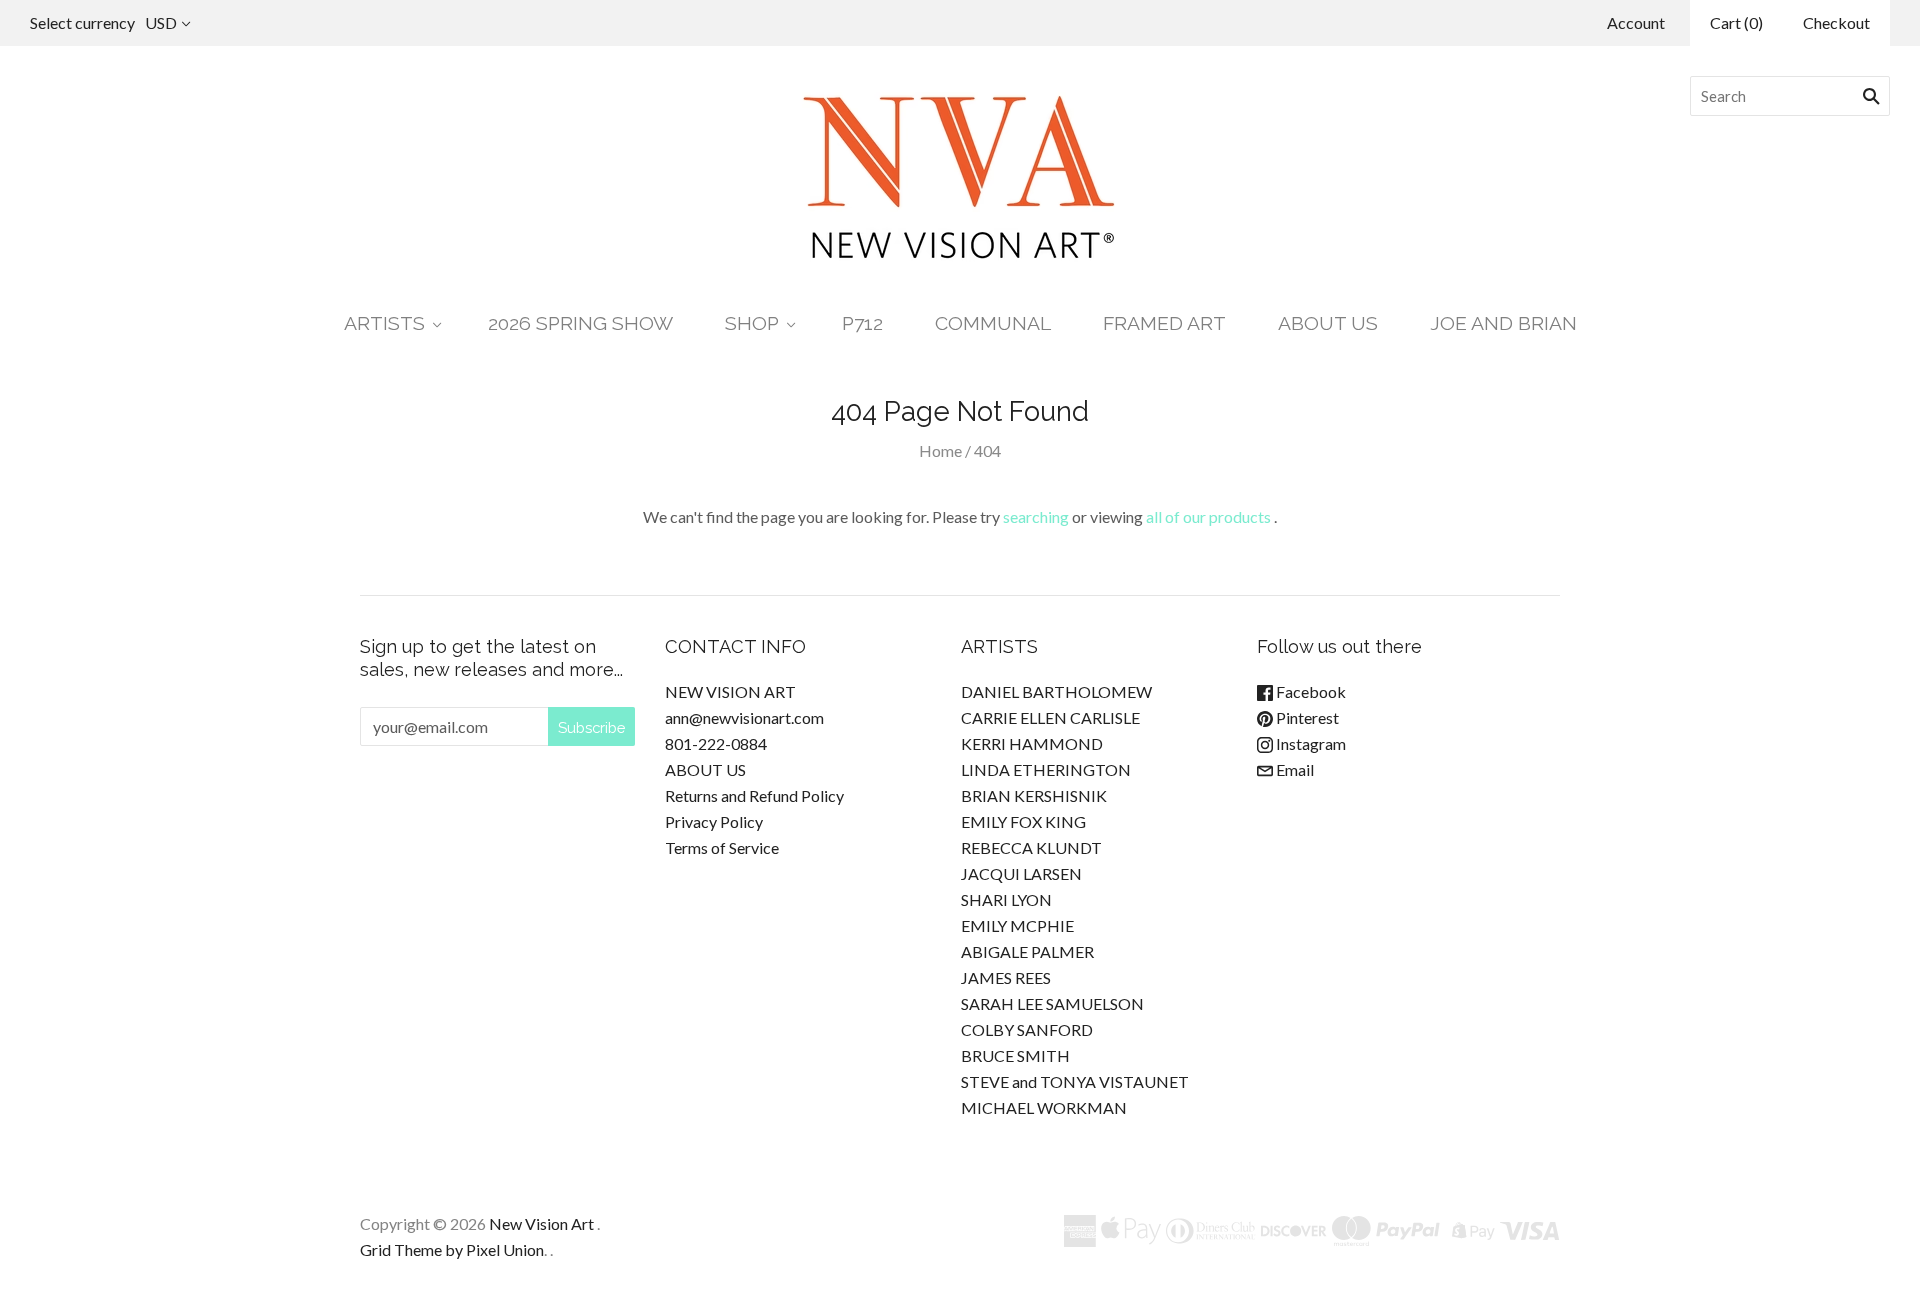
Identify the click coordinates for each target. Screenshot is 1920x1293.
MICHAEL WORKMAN (1044, 1107)
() (1736, 22)
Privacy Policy (714, 821)
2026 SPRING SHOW (580, 323)
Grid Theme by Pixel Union (452, 1249)
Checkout (1836, 22)
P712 (862, 323)
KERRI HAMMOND (1032, 743)
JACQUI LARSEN (1021, 873)
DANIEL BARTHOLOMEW (1056, 691)
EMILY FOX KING (1023, 821)
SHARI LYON (1006, 899)
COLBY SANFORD (1027, 1029)
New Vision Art (541, 1223)
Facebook (1309, 691)
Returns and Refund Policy (754, 795)
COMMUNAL (993, 323)
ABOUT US (1328, 323)
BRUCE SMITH (1015, 1055)
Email (1293, 769)
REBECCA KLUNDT (1031, 847)
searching (1036, 516)
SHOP (752, 323)
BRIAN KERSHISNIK (1034, 795)
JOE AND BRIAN (1503, 323)
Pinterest (1306, 717)
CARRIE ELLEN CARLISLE (1050, 717)
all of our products (1208, 516)
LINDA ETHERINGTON (1046, 769)
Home (940, 450)
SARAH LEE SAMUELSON (1052, 1003)
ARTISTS (384, 323)
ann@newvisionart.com (744, 717)
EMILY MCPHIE (1017, 925)
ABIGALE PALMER (1027, 951)
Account (1636, 22)
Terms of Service (722, 847)
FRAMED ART (1164, 323)
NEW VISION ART (730, 691)
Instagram (1309, 743)
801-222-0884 (716, 743)
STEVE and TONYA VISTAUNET (1075, 1081)
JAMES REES (1006, 977)
